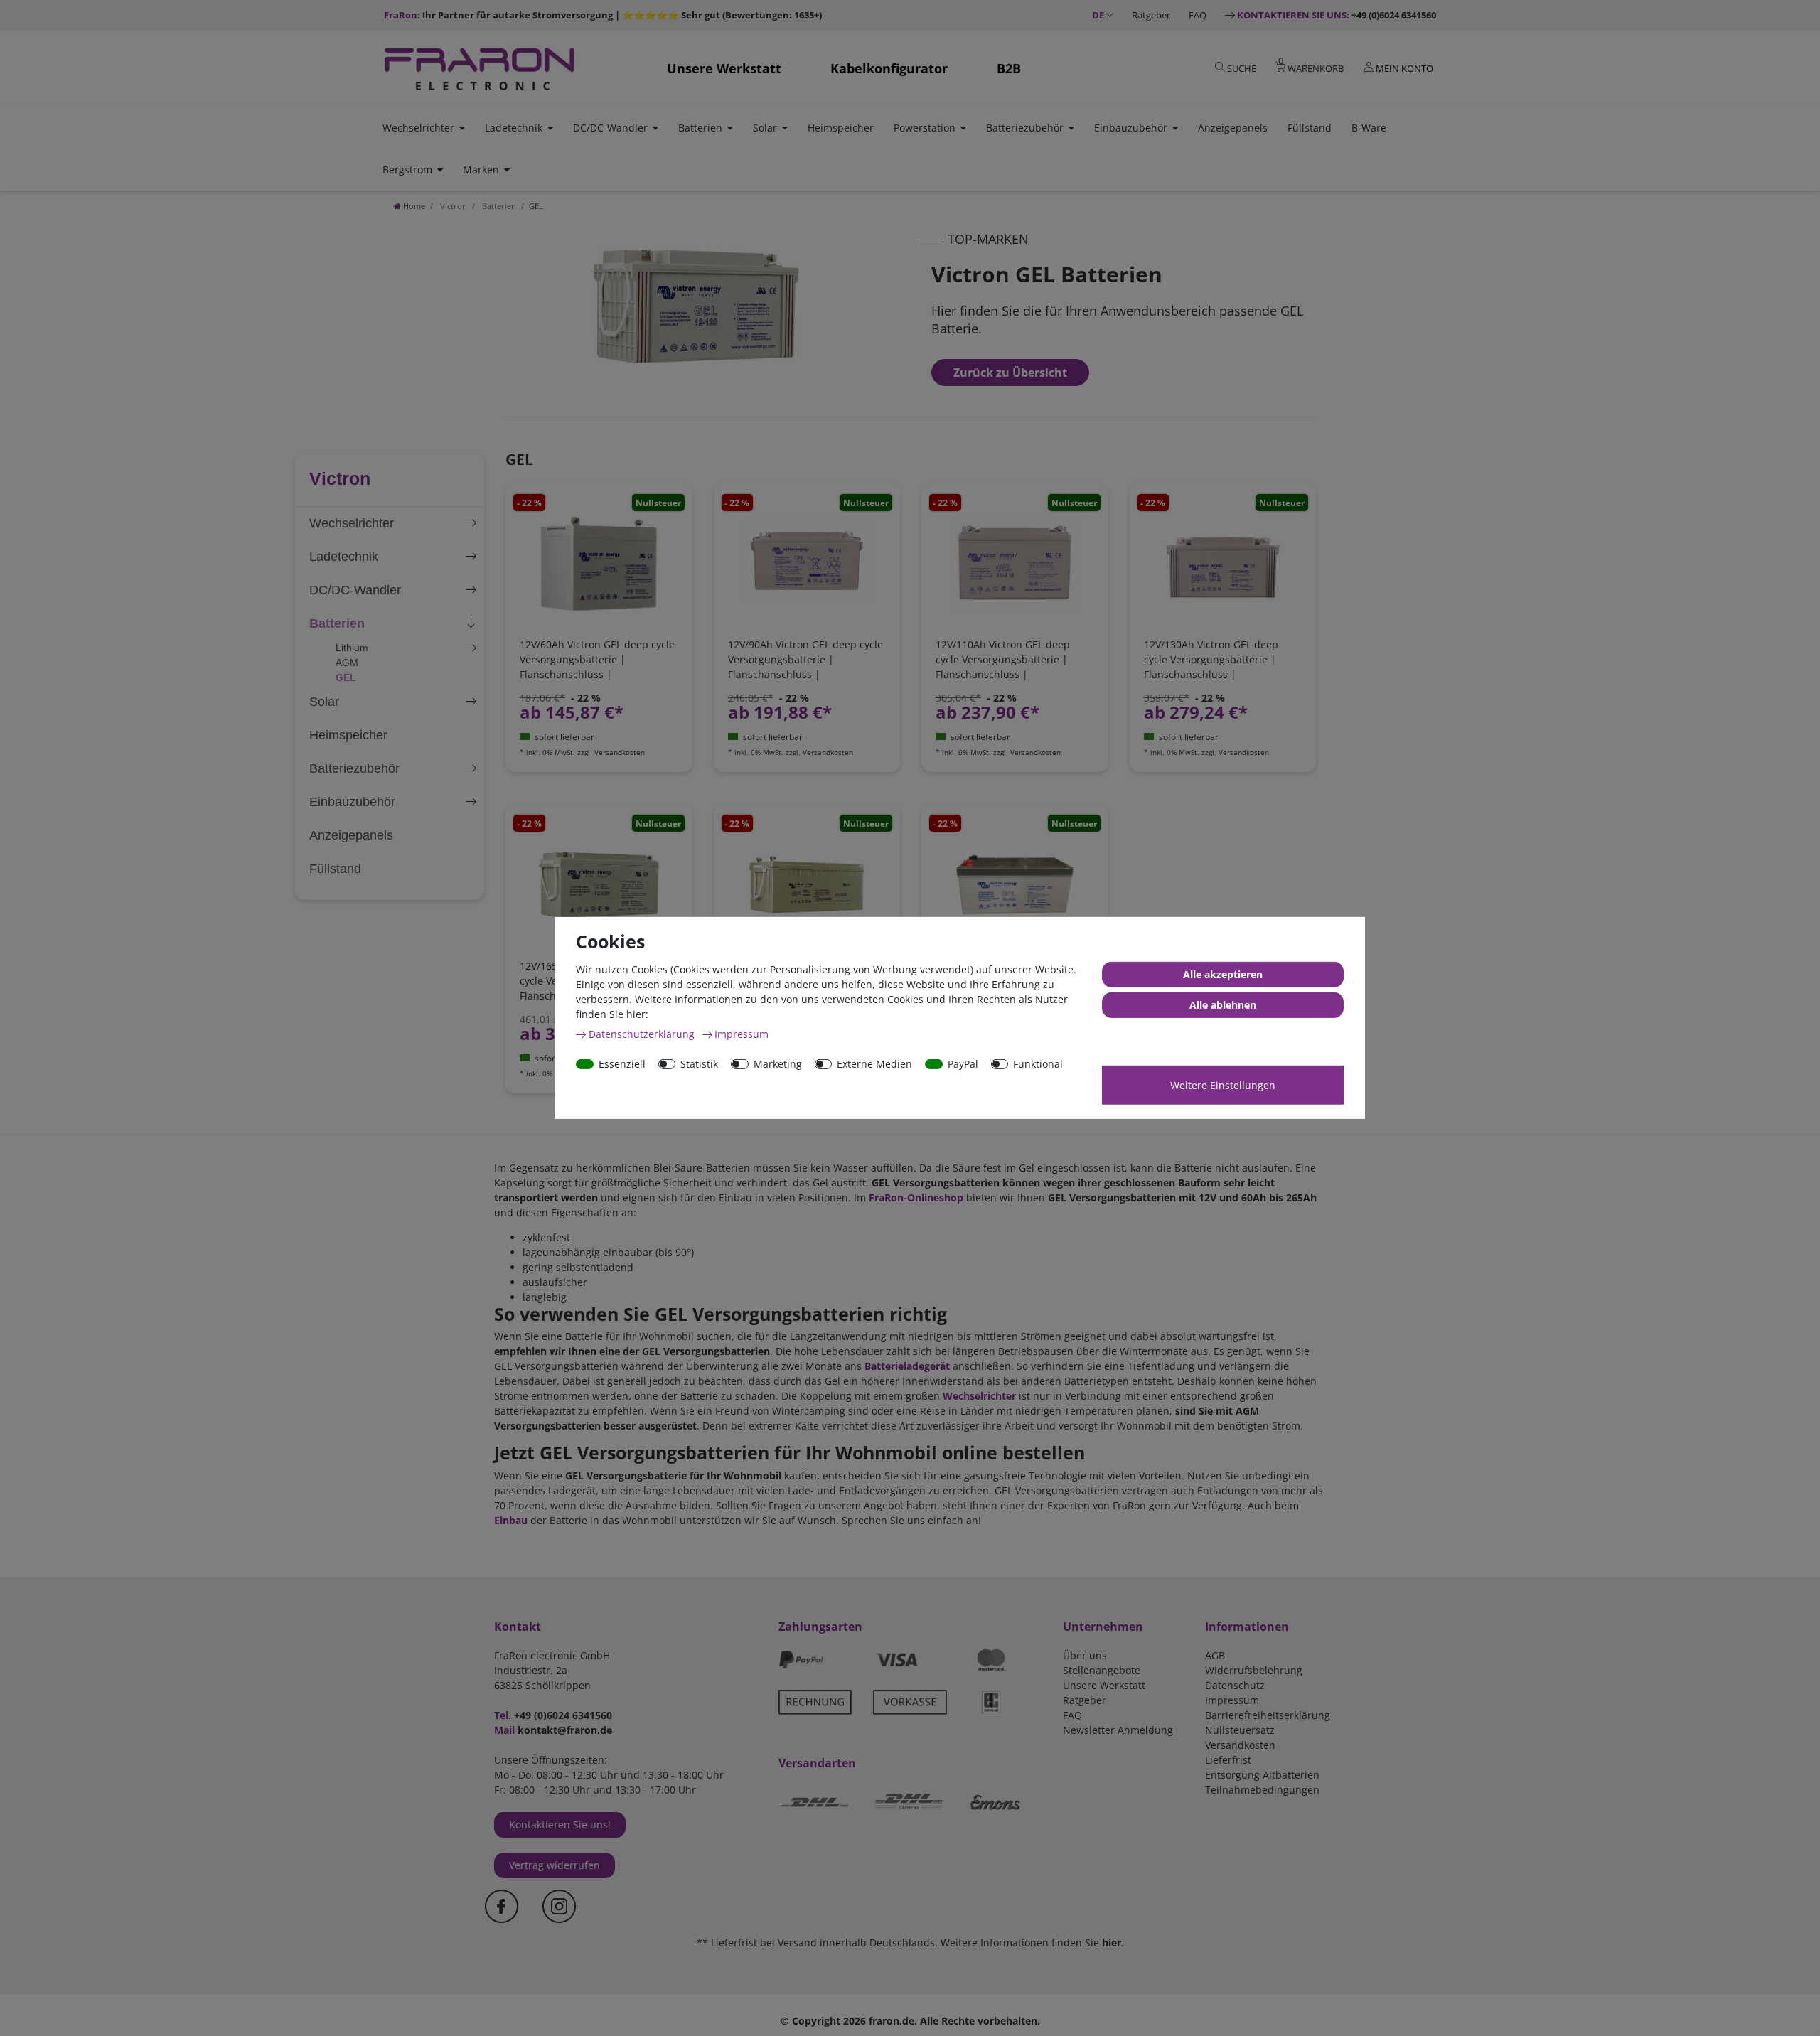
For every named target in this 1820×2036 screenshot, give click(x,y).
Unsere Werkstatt (724, 68)
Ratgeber (1151, 15)
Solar (765, 128)
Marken (481, 170)
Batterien (700, 128)
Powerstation (925, 128)
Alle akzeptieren (1223, 974)
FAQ (1198, 15)
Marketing (778, 1064)
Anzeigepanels (1233, 128)
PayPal (963, 1064)
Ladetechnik (514, 128)
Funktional (1038, 1064)
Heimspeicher (841, 128)
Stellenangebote (1102, 1670)
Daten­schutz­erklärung (643, 1034)
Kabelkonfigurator (889, 68)
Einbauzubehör (1131, 128)
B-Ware (1369, 128)
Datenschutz (1235, 1685)
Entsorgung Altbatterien (1262, 1775)
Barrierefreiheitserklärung (1268, 1715)
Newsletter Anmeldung (1118, 1730)
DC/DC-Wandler (610, 128)
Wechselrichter (418, 128)
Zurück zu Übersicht (1010, 373)
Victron (453, 206)
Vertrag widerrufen (555, 1865)
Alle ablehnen (1223, 1005)
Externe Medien (874, 1064)
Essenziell (622, 1064)
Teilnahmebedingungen (1262, 1790)
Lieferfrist (1228, 1760)
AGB (1215, 1655)
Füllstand (1310, 128)
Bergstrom (407, 170)
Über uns (1085, 1655)
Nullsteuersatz (1240, 1730)
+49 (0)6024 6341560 (1337, 15)
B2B (1009, 68)
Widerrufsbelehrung (1254, 1670)
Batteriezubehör (1025, 128)
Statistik (699, 1064)
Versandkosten (1240, 1745)
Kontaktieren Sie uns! (560, 1825)
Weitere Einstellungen (1223, 1085)
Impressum (1232, 1700)
